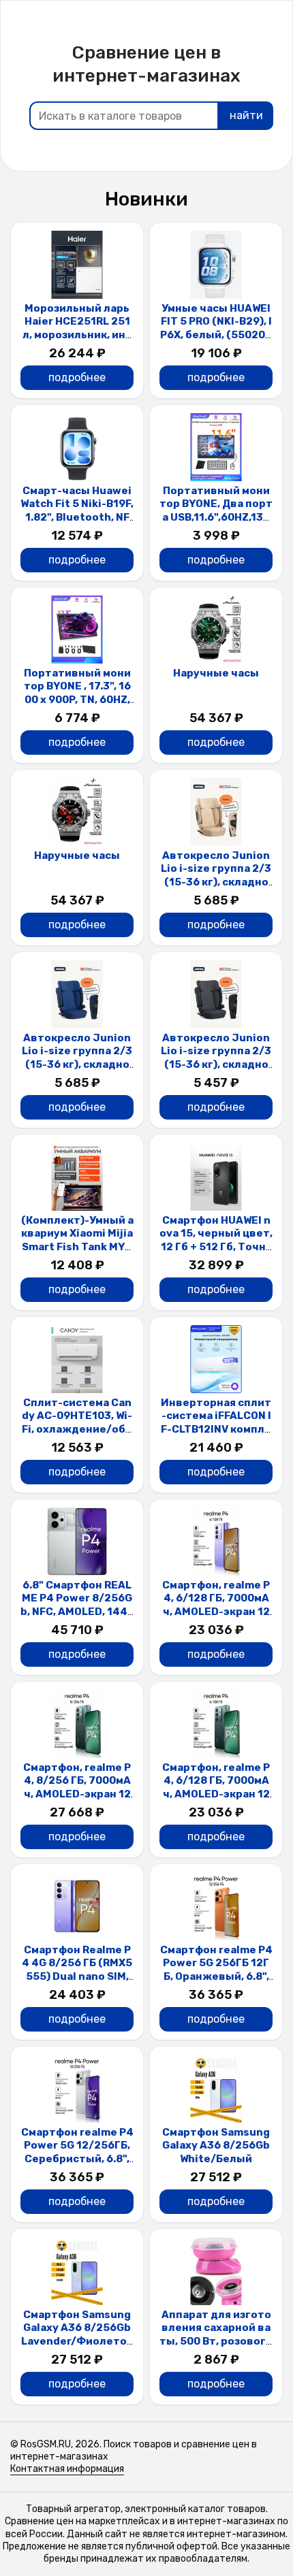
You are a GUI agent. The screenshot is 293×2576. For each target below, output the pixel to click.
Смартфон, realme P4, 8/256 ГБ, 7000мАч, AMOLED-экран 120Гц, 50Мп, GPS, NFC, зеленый (77, 1794)
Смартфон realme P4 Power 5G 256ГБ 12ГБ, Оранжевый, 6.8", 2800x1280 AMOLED (216, 1970)
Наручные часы (216, 673)
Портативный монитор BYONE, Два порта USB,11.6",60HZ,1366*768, (216, 511)
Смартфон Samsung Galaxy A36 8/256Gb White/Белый (216, 2146)
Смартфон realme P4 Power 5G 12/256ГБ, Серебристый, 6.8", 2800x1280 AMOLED (77, 2152)
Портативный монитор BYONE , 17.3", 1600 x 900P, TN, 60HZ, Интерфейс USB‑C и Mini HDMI (77, 700)
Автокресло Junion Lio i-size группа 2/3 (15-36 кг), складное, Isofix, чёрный (216, 1058)
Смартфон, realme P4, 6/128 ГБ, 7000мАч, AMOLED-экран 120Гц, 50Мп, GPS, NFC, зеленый (216, 1794)
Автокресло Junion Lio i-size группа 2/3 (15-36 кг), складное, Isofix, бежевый (216, 876)
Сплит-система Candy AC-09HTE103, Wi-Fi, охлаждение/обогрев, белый (77, 1423)
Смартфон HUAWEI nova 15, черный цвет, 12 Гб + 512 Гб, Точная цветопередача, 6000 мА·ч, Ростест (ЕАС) (216, 1254)
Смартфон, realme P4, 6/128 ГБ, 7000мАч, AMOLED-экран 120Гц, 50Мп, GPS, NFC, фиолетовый (216, 1612)
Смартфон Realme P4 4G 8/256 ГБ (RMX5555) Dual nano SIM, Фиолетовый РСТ (77, 1970)
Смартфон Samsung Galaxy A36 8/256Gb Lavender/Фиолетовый (77, 2335)
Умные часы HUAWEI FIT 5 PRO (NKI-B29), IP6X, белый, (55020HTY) (216, 328)
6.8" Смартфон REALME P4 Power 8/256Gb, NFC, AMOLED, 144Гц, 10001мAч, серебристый (77, 1612)
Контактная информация (67, 2469)
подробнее (77, 377)
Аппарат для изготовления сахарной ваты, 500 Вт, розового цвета (216, 2335)
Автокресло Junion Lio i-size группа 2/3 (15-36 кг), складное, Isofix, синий (77, 1058)
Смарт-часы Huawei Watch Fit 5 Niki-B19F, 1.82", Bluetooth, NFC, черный (77, 511)
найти (246, 115)
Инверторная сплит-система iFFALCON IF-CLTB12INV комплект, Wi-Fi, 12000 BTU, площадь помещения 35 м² (216, 1436)
